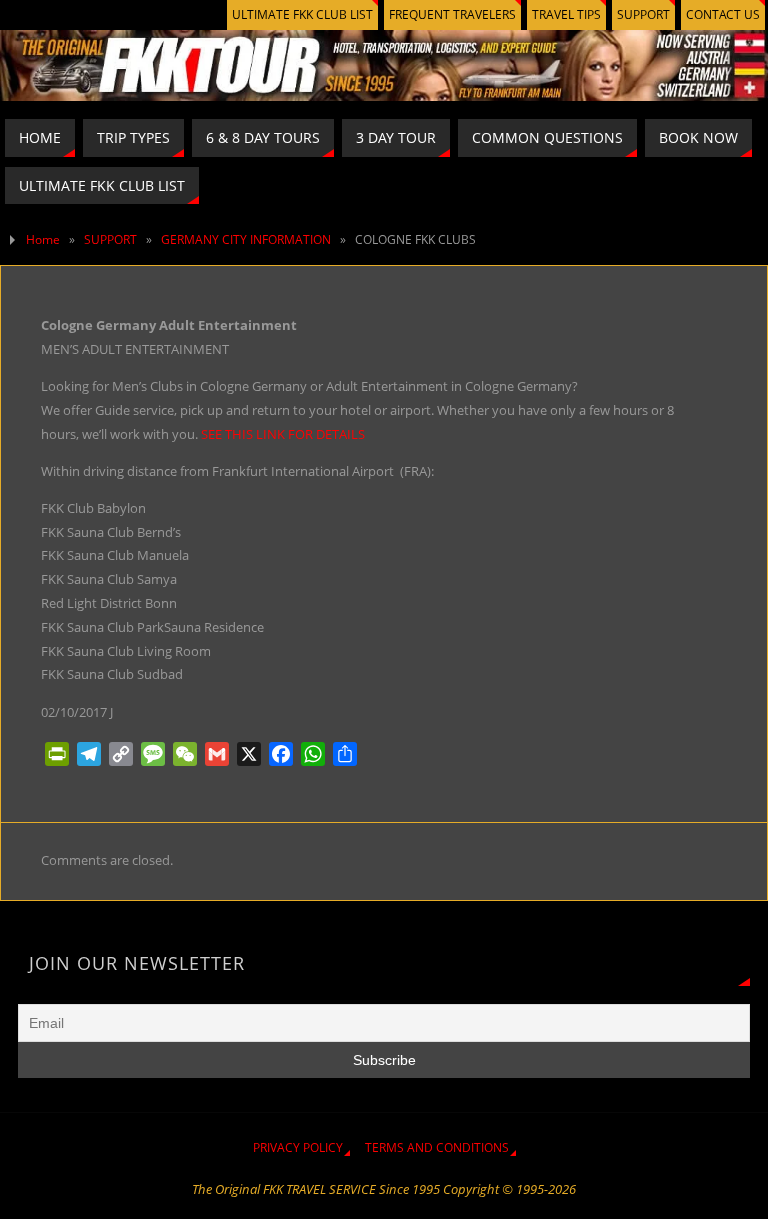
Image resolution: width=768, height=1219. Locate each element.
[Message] (153, 754)
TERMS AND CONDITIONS (437, 1147)
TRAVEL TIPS (566, 14)
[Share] (345, 754)
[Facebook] (281, 754)
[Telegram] (89, 754)
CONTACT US (723, 14)
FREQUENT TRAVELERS (452, 14)
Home (43, 239)
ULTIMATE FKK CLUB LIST (302, 14)
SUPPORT (643, 14)
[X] (249, 754)
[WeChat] (185, 754)
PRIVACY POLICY (298, 1147)
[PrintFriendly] (57, 754)
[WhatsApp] (313, 754)
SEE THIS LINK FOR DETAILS (283, 434)
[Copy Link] (121, 754)
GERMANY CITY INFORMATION (246, 239)
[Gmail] (217, 754)
